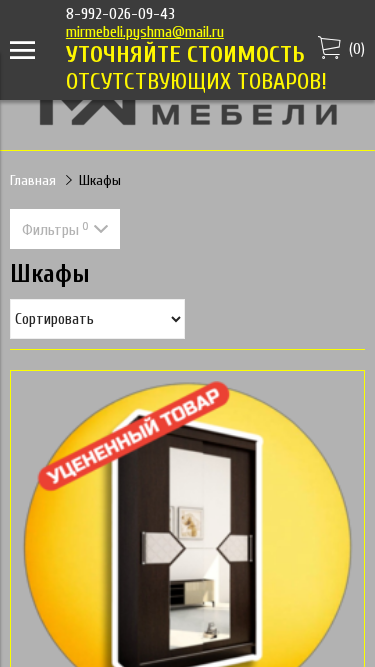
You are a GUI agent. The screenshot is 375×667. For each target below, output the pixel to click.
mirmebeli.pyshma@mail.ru (145, 32)
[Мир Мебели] (188, 122)
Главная (33, 180)
